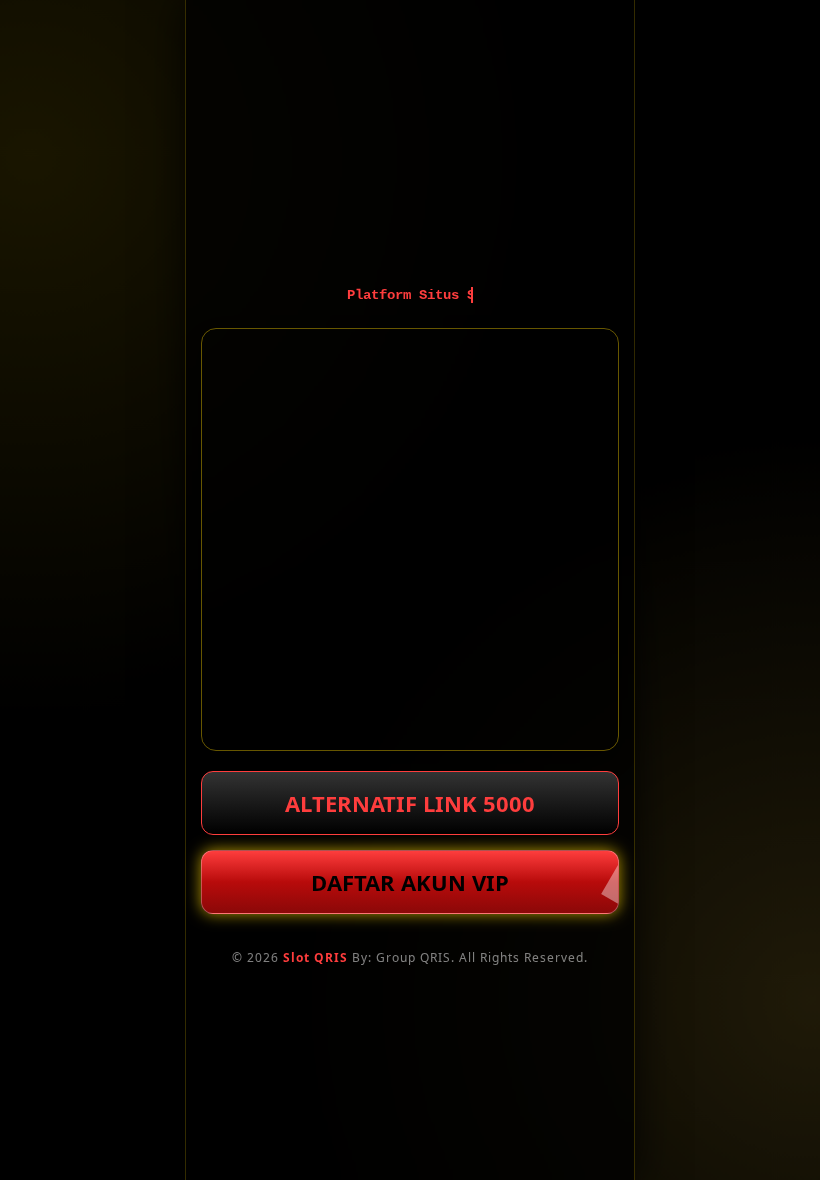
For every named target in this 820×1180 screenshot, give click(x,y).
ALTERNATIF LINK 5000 (410, 803)
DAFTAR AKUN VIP (410, 882)
